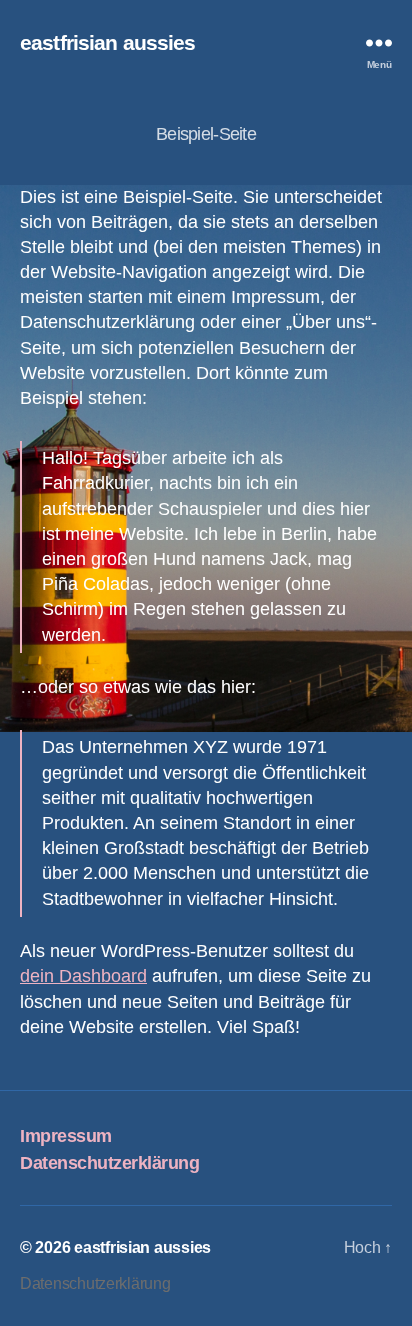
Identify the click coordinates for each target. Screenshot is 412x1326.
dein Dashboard (83, 976)
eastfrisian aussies (107, 42)
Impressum (66, 1136)
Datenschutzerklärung (109, 1163)
